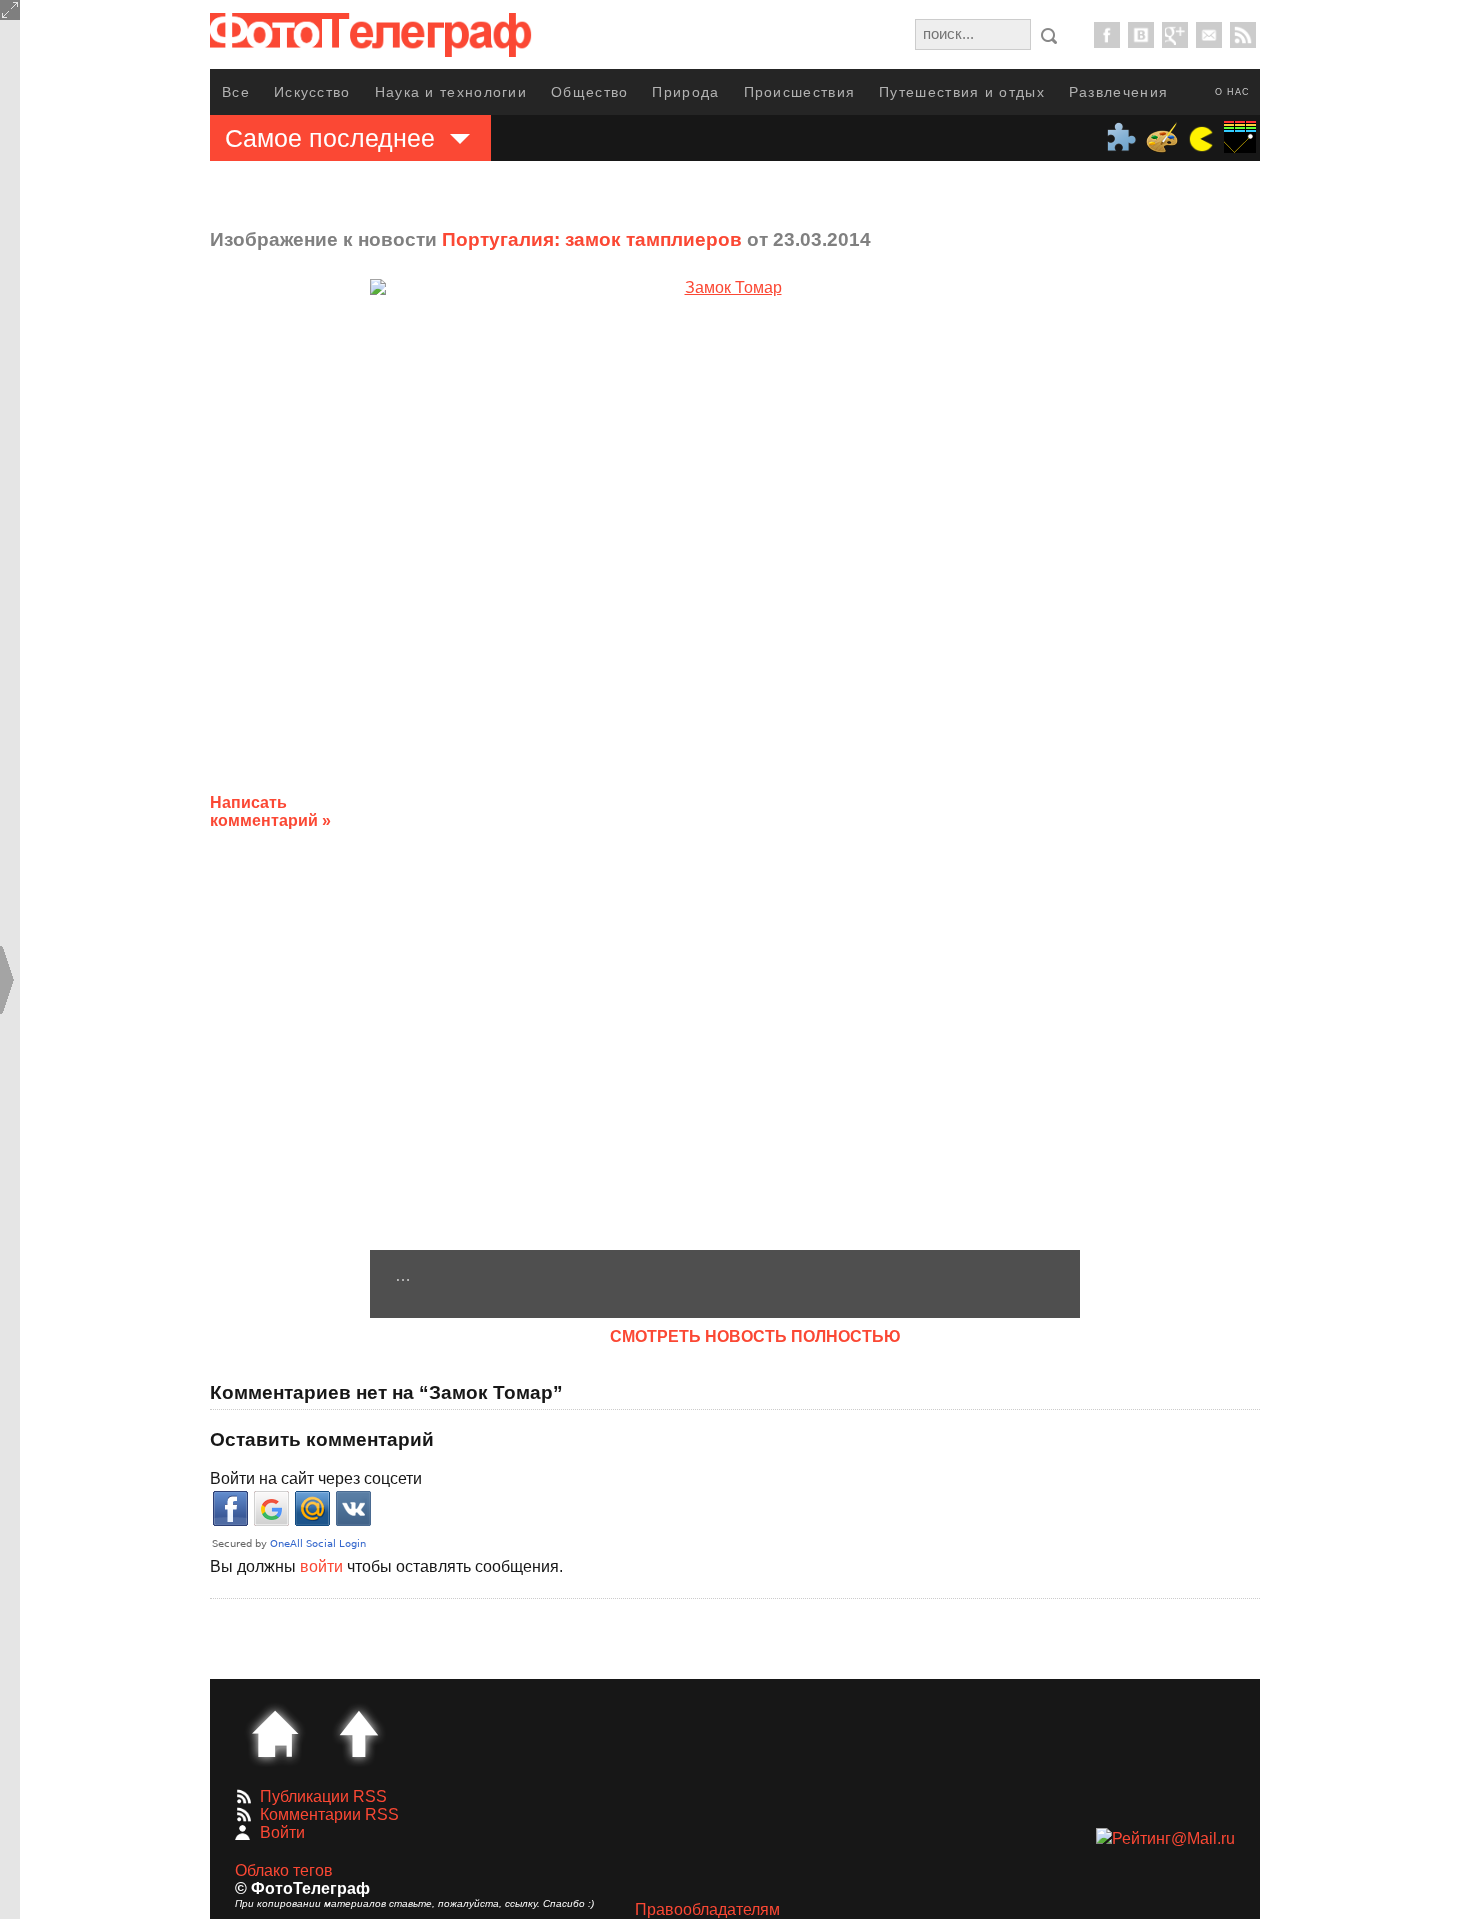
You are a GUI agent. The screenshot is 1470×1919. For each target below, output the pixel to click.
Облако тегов (284, 1870)
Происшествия (800, 92)
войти (321, 1566)
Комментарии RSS (329, 1814)
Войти (282, 1832)
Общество (589, 92)
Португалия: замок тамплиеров (592, 239)
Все (236, 92)
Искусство (312, 92)
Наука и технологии (451, 92)
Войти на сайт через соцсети (316, 1478)
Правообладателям (707, 1909)
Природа (685, 92)
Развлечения (1118, 92)
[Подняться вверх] (359, 1734)
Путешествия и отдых (962, 92)
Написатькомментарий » (270, 811)
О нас (1232, 92)
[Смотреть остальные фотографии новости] (725, 764)
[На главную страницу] (275, 1734)
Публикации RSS (323, 1796)
